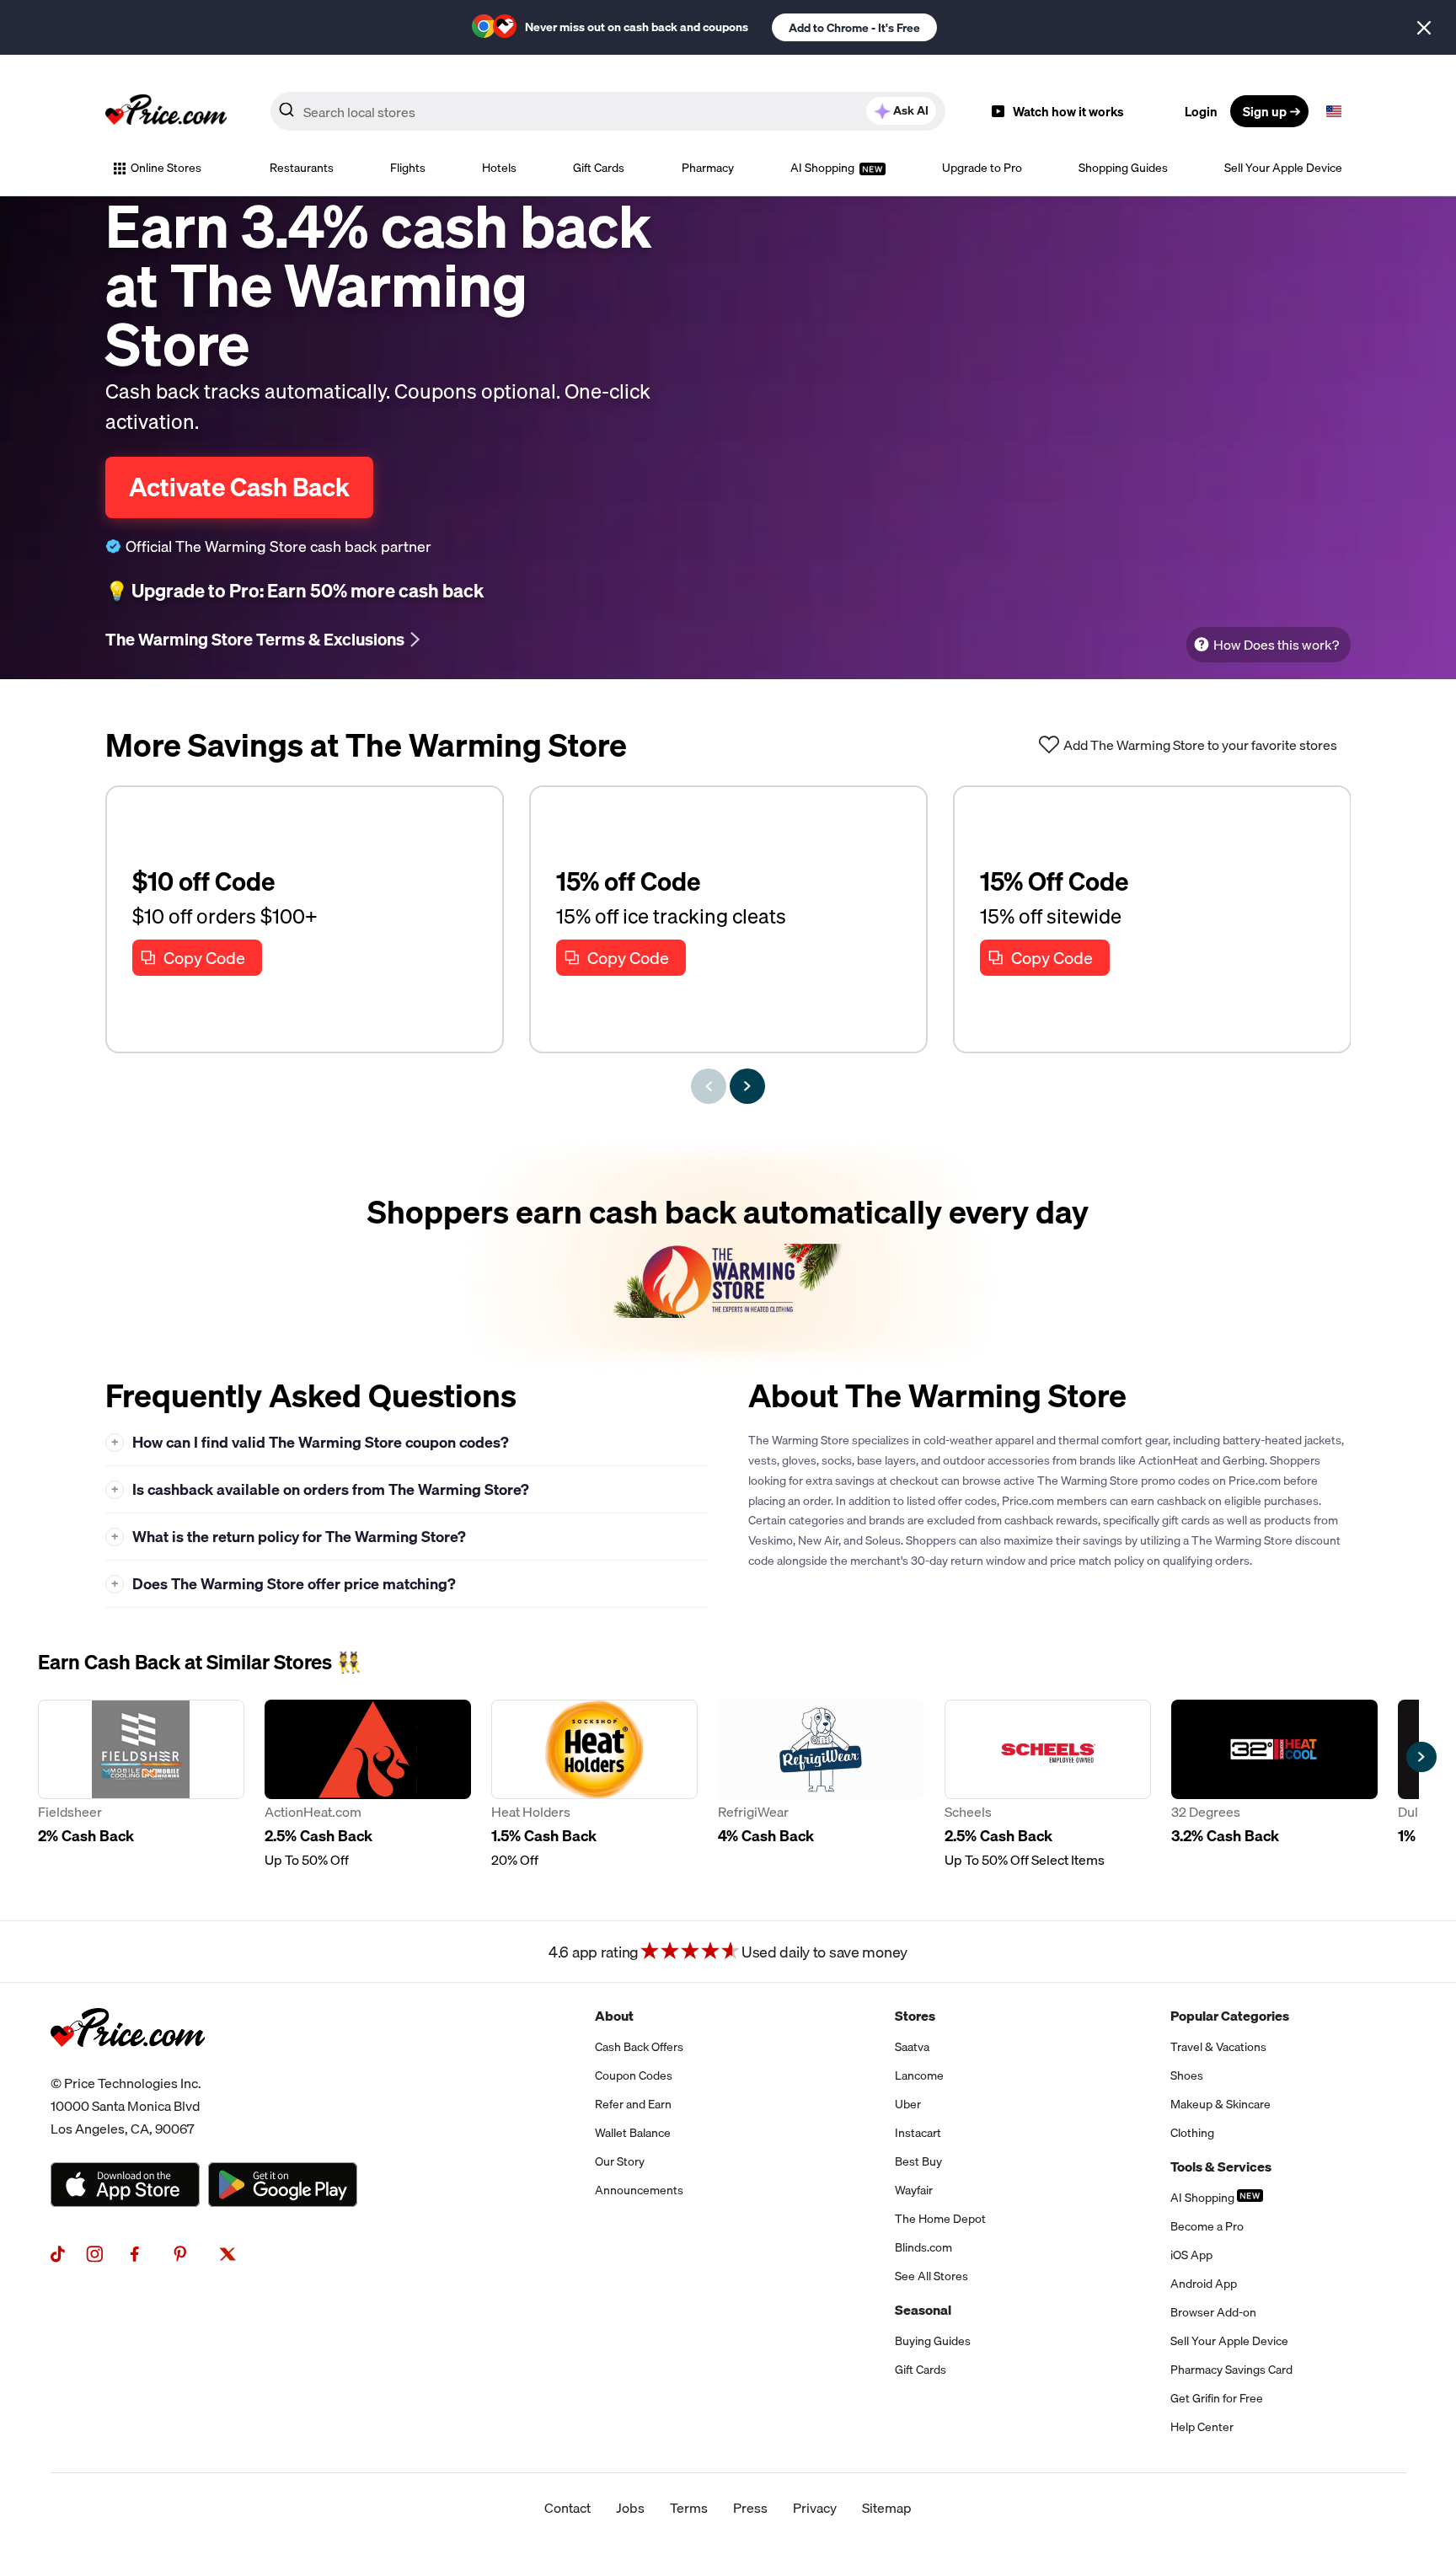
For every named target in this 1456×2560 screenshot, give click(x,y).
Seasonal (923, 2310)
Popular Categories (1230, 2016)
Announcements (639, 2190)
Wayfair (914, 2190)
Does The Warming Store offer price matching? (284, 1584)
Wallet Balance (633, 2133)
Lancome (919, 2075)
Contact (567, 2508)
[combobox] (608, 111)
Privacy (815, 2508)
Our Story (620, 2161)
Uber (908, 2104)
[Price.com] (128, 2065)
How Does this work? (1276, 645)
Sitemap (887, 2508)
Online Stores (166, 168)
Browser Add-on (1213, 2312)
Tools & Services (1221, 2166)
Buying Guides (933, 2341)
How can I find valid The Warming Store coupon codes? (310, 1442)
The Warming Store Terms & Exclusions (255, 639)
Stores (915, 2016)
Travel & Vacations (1218, 2047)
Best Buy (918, 2161)
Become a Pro (1207, 2226)
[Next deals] (747, 1086)
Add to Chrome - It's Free (854, 28)
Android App (1204, 2284)
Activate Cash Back (239, 487)
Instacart (918, 2133)
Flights (408, 168)
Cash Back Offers (639, 2047)
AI (911, 110)
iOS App (1191, 2255)
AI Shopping (824, 168)
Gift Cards (599, 168)
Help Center (1202, 2427)
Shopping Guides (1123, 168)
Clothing (1192, 2133)
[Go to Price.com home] (166, 111)
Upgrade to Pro (982, 168)
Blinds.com (923, 2247)
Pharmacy (708, 168)
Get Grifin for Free (1217, 2398)
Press (750, 2508)
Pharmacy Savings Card (1231, 2370)
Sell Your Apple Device (1283, 168)
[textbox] (1334, 111)
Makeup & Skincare (1220, 2104)
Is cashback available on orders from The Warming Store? (321, 1489)
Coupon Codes (634, 2075)
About (614, 2016)
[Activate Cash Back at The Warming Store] (728, 1255)
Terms (689, 2508)
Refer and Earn (633, 2104)
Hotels (499, 168)
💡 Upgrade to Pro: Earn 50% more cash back (294, 591)
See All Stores (931, 2276)
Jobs (630, 2508)
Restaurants (302, 168)
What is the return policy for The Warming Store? (289, 1537)
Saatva (912, 2047)
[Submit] (286, 115)
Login (1201, 111)
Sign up (1265, 111)
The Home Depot (940, 2219)
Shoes (1187, 2075)
